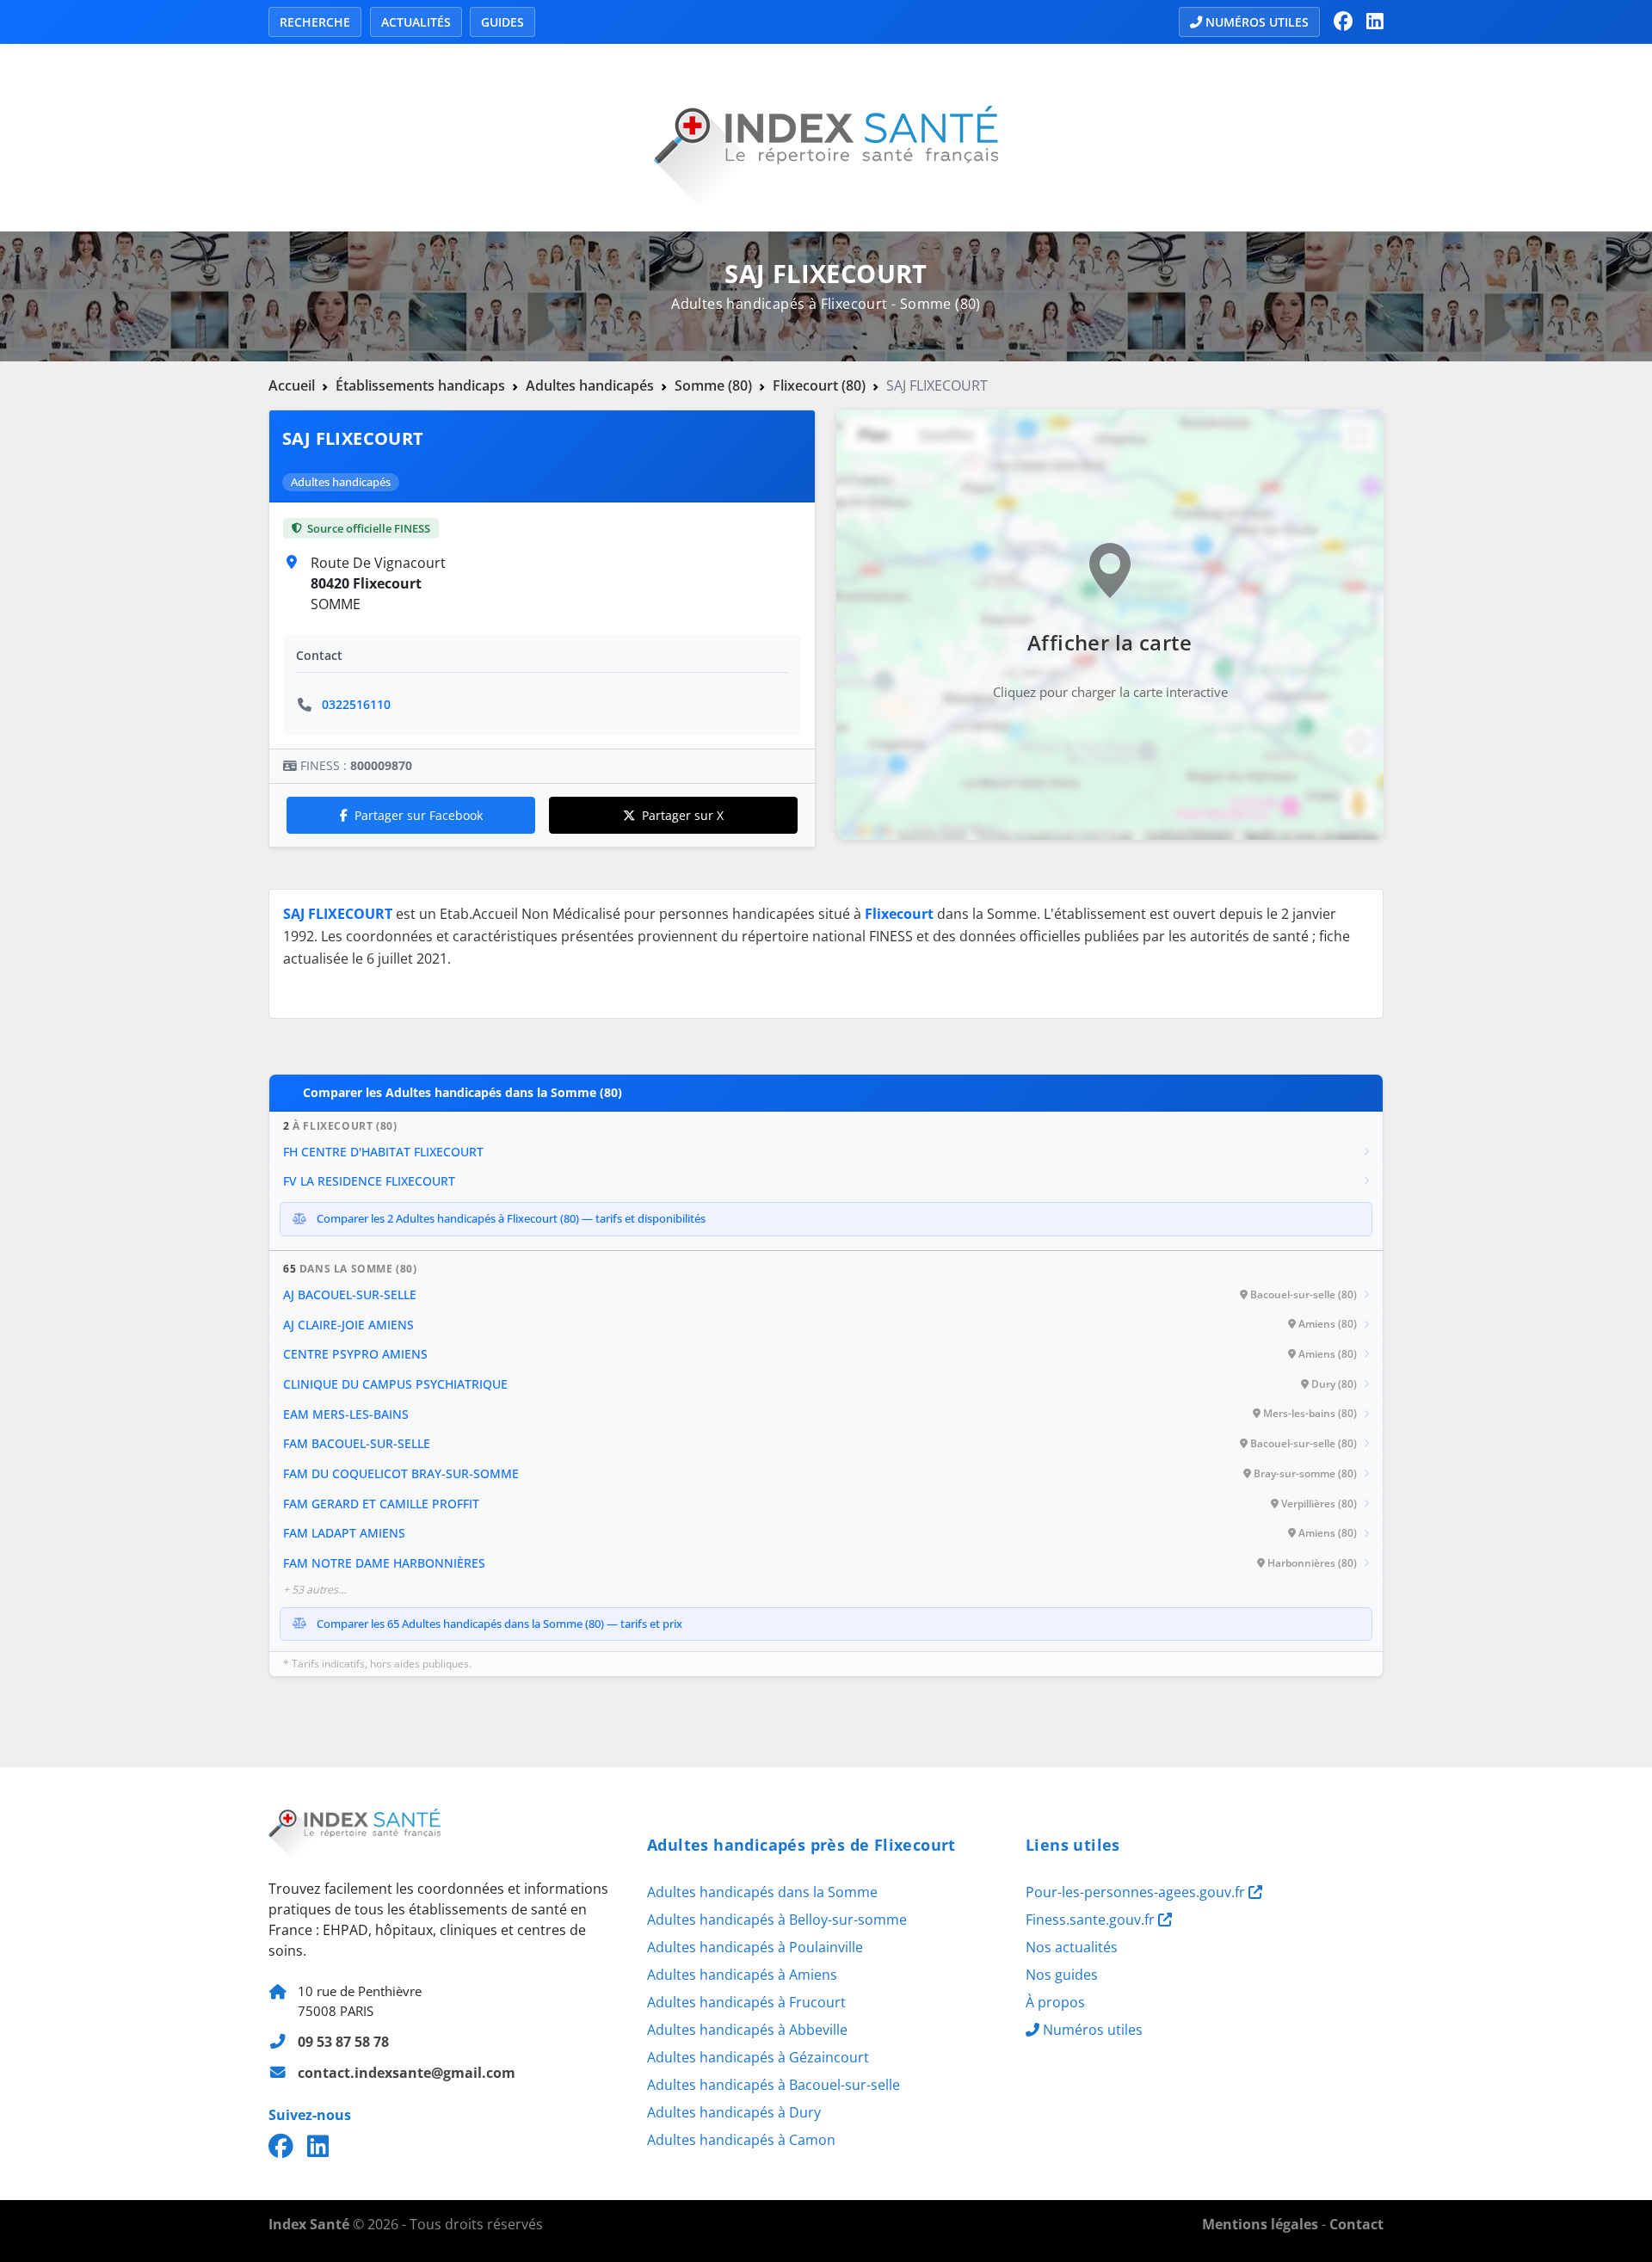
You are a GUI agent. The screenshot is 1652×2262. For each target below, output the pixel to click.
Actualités (416, 22)
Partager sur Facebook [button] (419, 815)
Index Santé (309, 2224)
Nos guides (1062, 1975)
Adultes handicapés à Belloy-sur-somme (777, 1920)
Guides (502, 22)
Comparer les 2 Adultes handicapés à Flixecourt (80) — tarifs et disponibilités (511, 1218)
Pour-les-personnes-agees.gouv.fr (1137, 1892)
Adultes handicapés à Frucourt (746, 2002)
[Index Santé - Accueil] (826, 136)
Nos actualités (1072, 1947)
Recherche (315, 22)
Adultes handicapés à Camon (741, 2140)
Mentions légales (1260, 2224)
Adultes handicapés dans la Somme (762, 1892)
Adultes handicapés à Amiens (742, 1975)
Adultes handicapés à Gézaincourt (758, 2057)
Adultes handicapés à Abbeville (747, 2030)
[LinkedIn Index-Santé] (1375, 22)
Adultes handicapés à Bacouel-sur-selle (774, 2085)
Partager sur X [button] (683, 815)
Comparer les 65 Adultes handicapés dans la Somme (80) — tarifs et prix (499, 1624)
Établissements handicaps (420, 385)
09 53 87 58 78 (343, 2042)
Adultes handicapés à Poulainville (755, 1947)
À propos (1055, 2002)
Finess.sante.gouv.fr (1092, 1920)
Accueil (292, 385)
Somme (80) (713, 385)
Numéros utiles (1257, 22)
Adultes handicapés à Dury (734, 2112)
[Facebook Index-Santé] (1343, 22)
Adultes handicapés (590, 385)
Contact (1356, 2224)
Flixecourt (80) (819, 385)
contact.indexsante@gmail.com (407, 2073)
